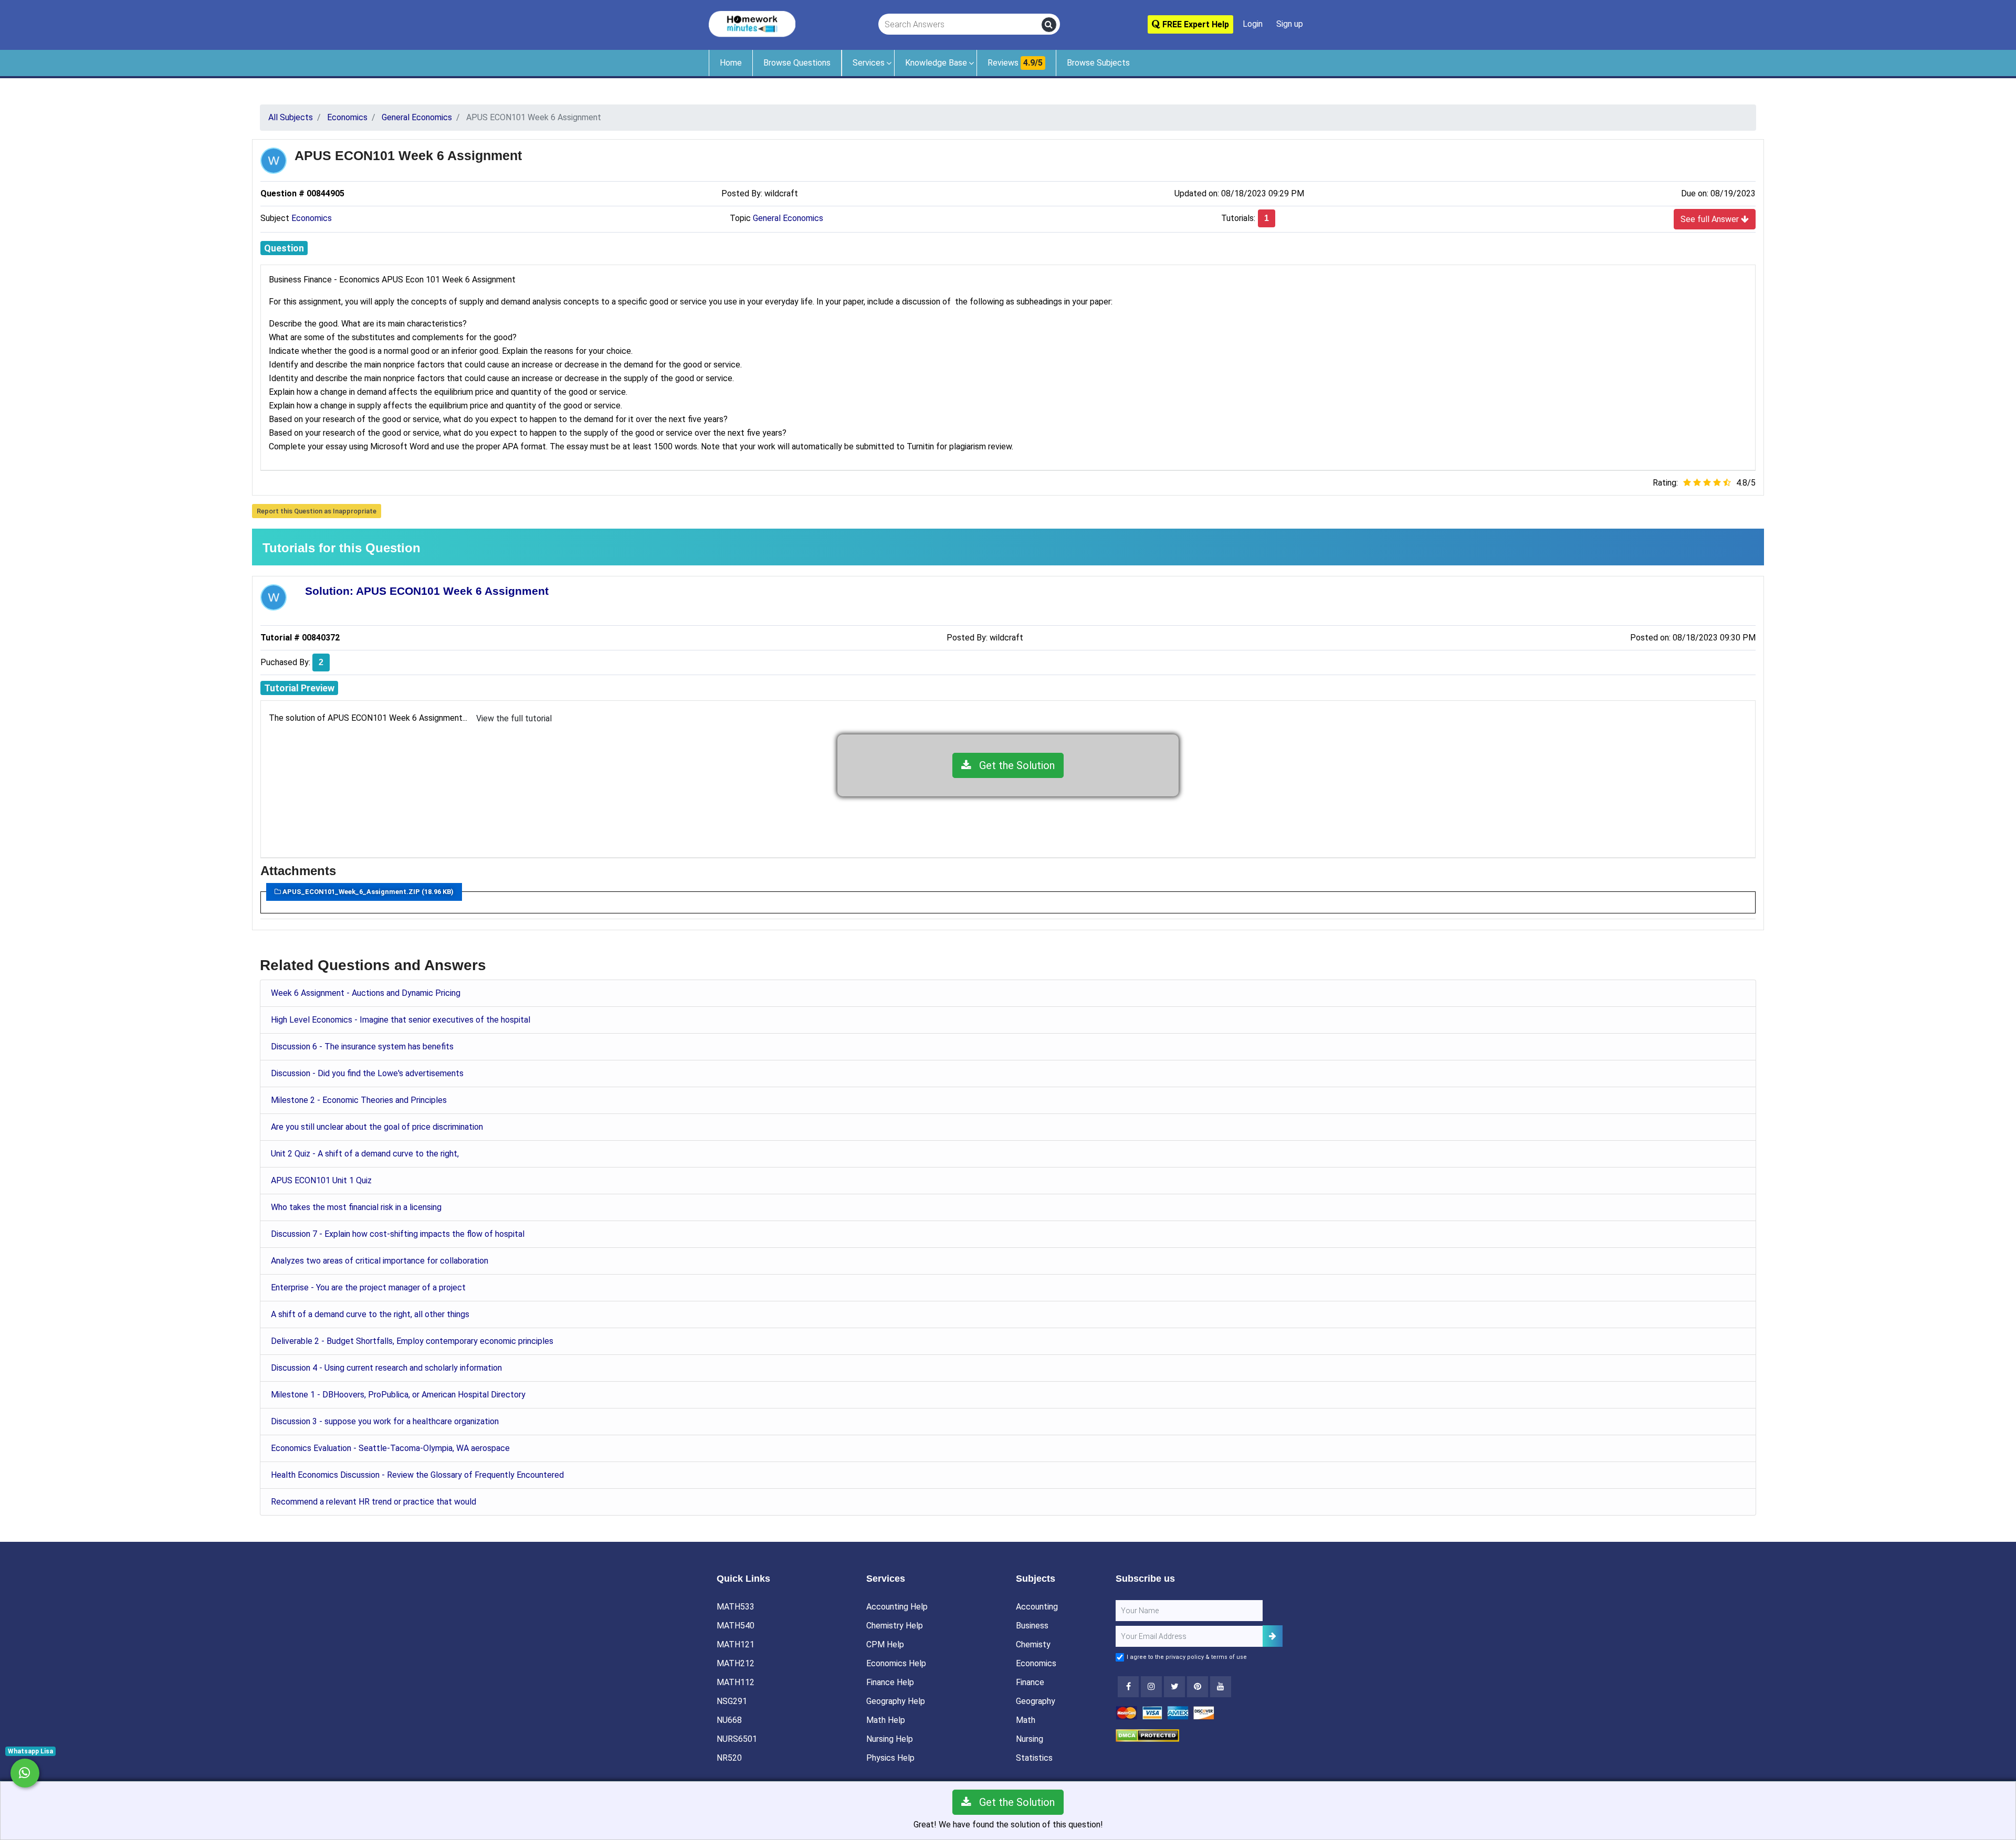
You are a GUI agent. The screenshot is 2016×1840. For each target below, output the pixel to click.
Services (869, 63)
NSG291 (732, 1701)
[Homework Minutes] (752, 23)
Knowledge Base (936, 63)
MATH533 (736, 1607)
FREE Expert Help (1195, 24)
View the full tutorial (514, 718)
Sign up (1290, 24)
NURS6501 (737, 1739)
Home (731, 63)
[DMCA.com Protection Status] (1147, 1735)
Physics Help (890, 1758)
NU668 (729, 1720)
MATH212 (736, 1663)
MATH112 (736, 1682)
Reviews (1015, 63)
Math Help (886, 1720)
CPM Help (885, 1644)
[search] (1049, 25)
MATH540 (736, 1626)
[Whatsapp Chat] (25, 1773)
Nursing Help (890, 1739)
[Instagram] (1151, 1687)
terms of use (1229, 1657)
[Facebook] (1128, 1687)
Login (1253, 24)
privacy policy (1185, 1657)
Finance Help (890, 1682)
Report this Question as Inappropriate (317, 511)
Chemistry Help (895, 1626)
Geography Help (896, 1701)
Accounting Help (897, 1607)
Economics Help (896, 1663)
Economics (312, 218)
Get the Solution (1013, 765)
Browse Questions (797, 63)
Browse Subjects (1098, 63)
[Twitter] (1174, 1687)
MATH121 (736, 1644)
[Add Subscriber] (1273, 1636)
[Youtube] (1198, 1687)
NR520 (729, 1758)
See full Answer (1711, 219)
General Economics (788, 218)
